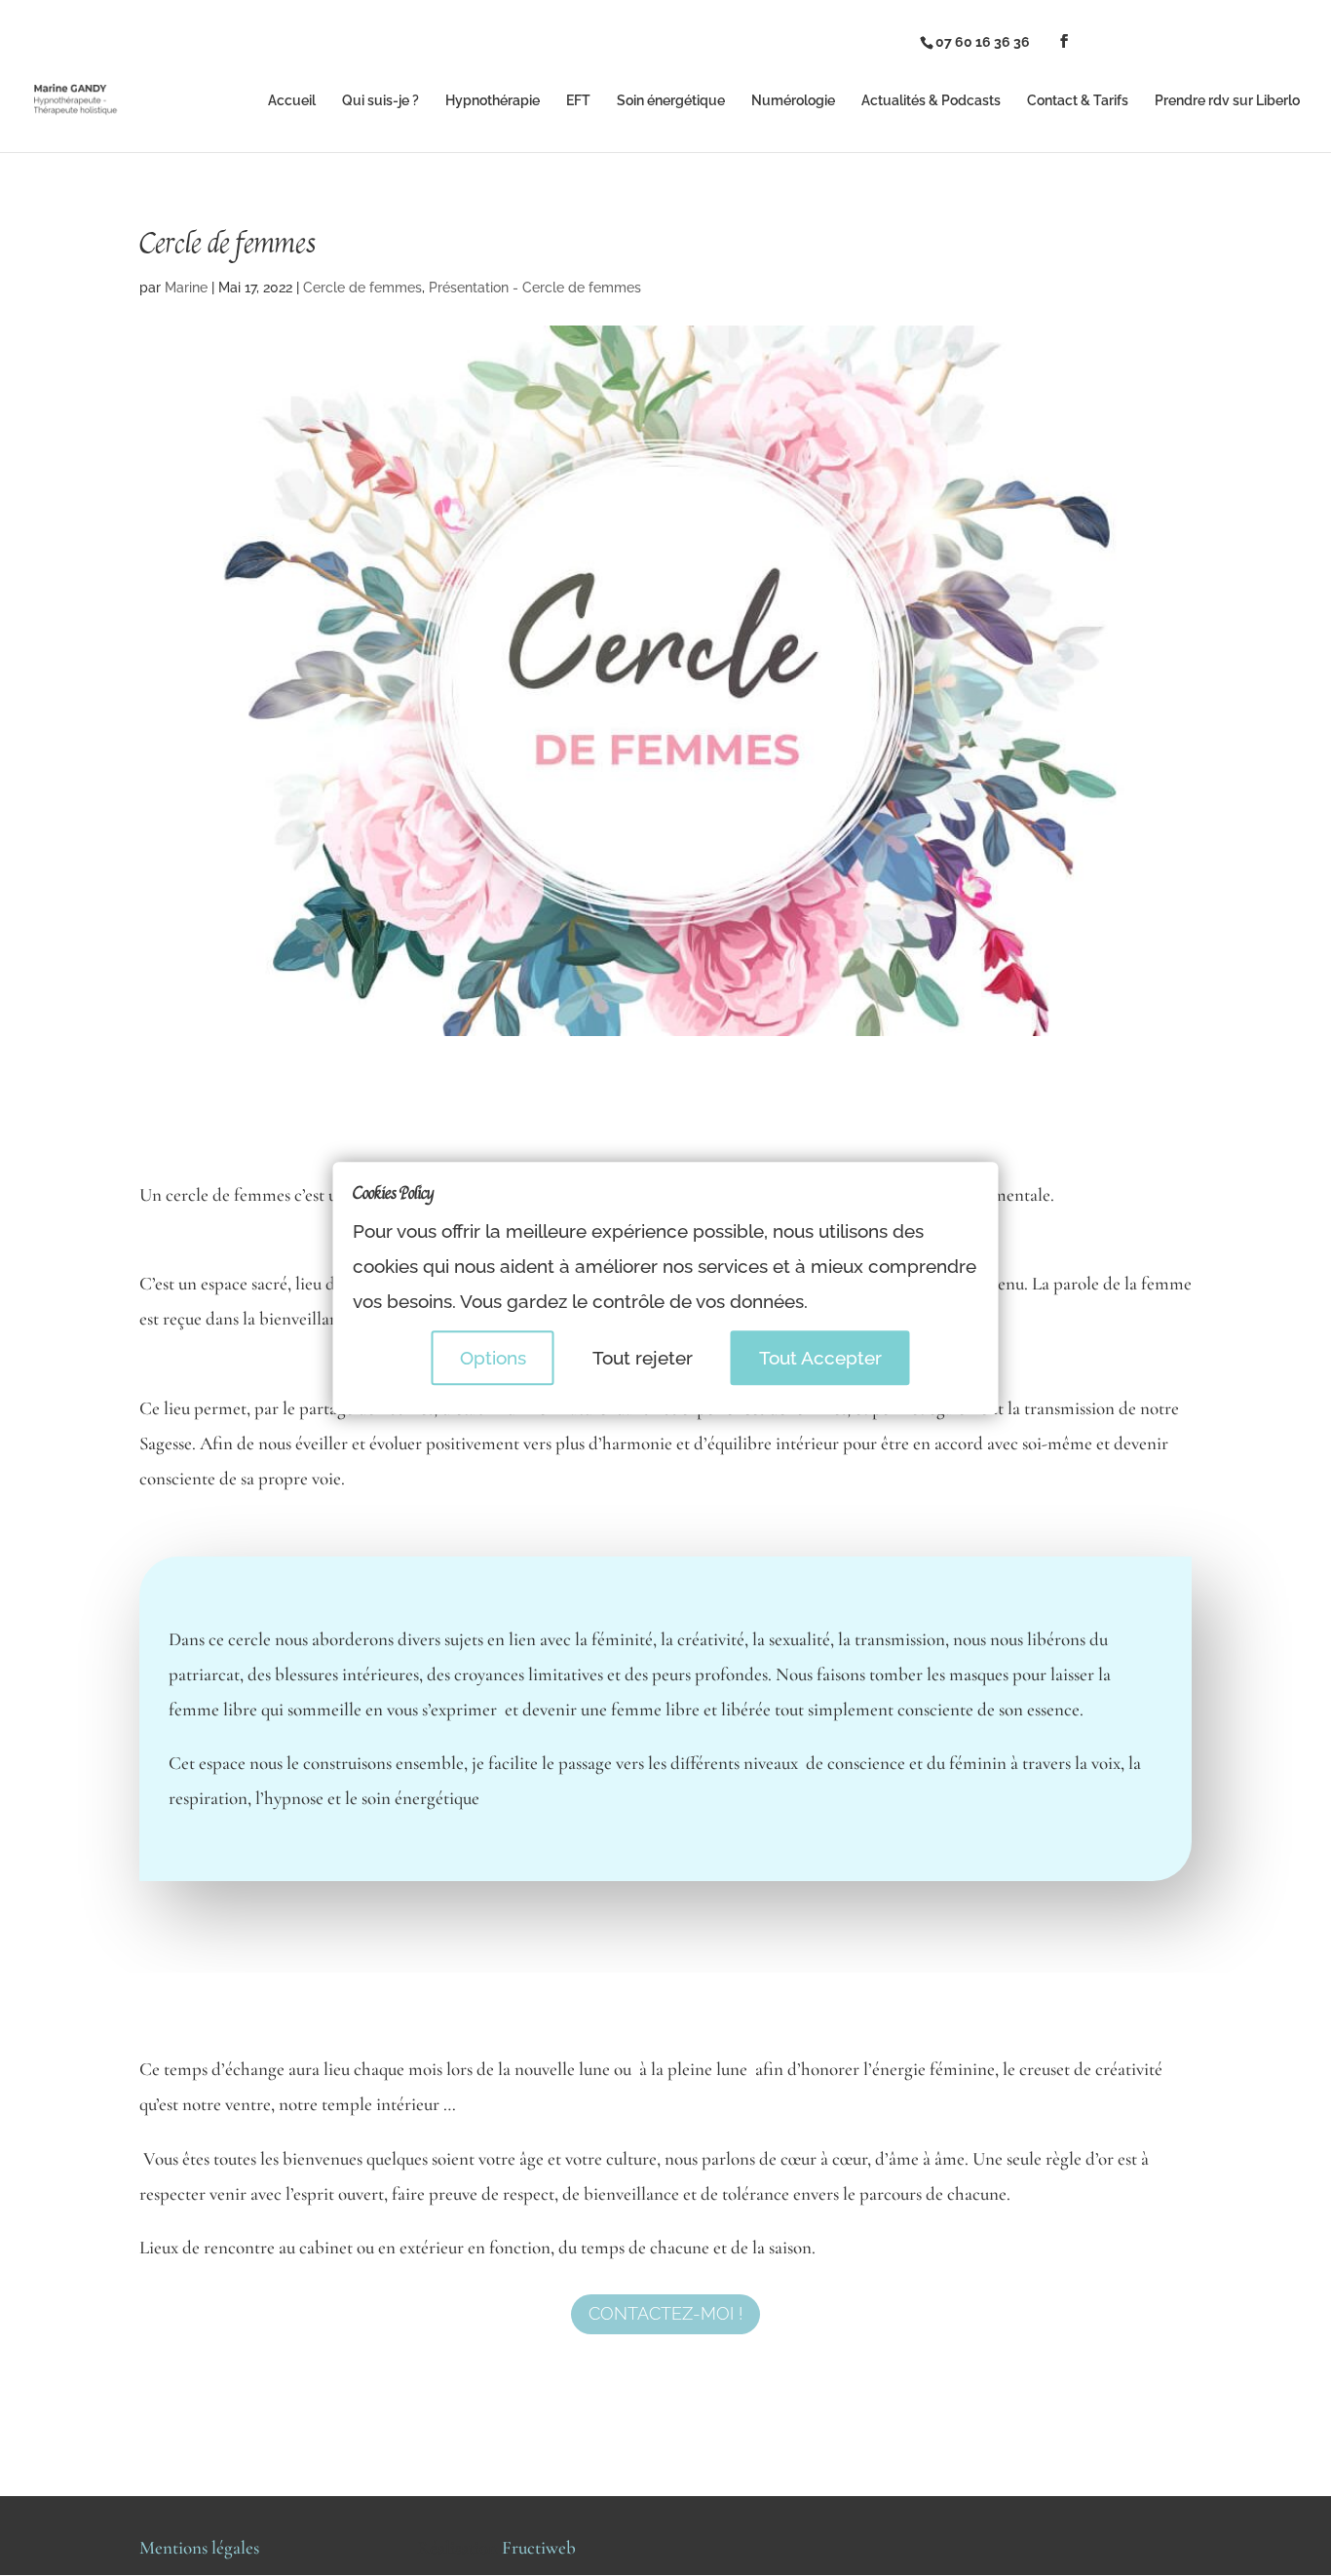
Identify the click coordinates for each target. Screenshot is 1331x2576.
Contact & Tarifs (1078, 101)
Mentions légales (199, 2547)
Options (493, 1358)
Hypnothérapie (493, 101)
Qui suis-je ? (380, 101)
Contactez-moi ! (665, 2313)
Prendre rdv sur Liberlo (1227, 101)
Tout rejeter (643, 1358)
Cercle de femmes (362, 288)
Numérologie (793, 101)
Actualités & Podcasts (931, 101)
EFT (578, 101)
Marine (186, 288)
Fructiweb (539, 2547)
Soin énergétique (671, 101)
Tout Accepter (820, 1358)
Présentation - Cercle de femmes (535, 288)
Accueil (292, 101)
